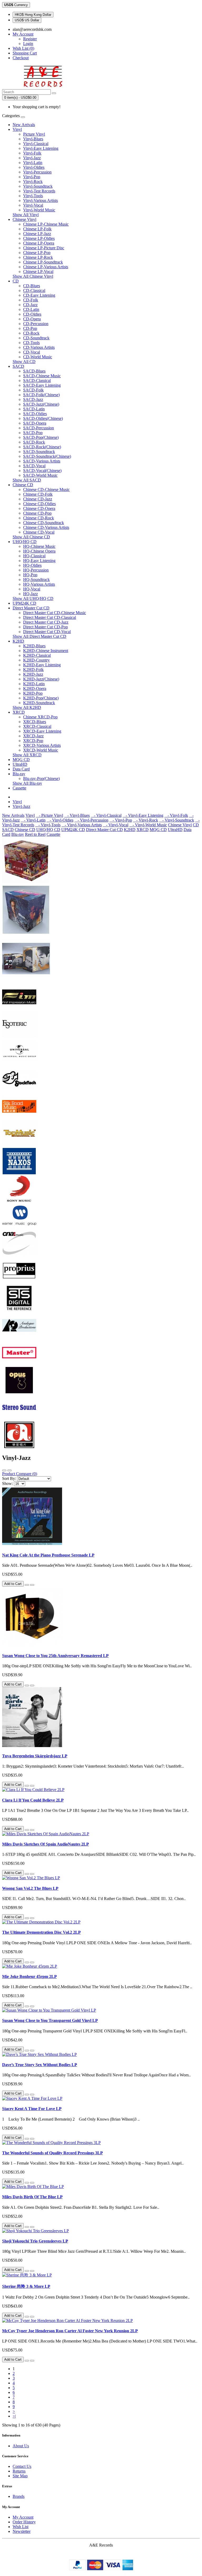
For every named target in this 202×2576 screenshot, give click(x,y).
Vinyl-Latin (33, 163)
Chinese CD (23, 485)
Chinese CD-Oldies (39, 504)
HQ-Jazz (31, 594)
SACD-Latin (34, 409)
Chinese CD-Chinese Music (46, 489)
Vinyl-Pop (32, 177)
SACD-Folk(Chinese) (41, 395)
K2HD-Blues (34, 646)
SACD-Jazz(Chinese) (41, 404)
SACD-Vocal (34, 466)
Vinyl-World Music (39, 210)
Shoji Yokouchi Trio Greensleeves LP (35, 2241)
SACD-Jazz (33, 399)
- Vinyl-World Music (148, 825)
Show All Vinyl (26, 215)
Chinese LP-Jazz (37, 234)
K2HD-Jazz (33, 674)
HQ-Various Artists (39, 584)
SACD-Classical (37, 381)
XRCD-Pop (33, 741)
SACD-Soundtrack (39, 452)
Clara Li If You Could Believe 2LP (33, 1800)
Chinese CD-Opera (39, 508)
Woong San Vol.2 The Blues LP (30, 1888)
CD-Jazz (30, 305)
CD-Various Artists (39, 347)
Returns (19, 2471)
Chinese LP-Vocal (38, 272)
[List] (4, 1470)
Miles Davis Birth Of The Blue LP (32, 2197)
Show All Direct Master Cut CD (39, 636)
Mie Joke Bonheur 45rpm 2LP (29, 1976)
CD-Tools (31, 343)
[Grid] (9, 1470)
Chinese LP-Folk (37, 229)
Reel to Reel (35, 834)
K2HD (18, 641)
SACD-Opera (35, 423)
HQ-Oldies (32, 565)
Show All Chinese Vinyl (33, 276)
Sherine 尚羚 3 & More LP (26, 2286)
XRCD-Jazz (33, 736)
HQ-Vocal (32, 589)
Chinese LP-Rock (38, 257)
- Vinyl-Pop (121, 820)
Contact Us (22, 2466)
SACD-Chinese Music (42, 376)
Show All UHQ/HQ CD (33, 598)
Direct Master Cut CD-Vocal (47, 632)
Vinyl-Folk (32, 153)
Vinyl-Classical (36, 144)
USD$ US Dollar (27, 20)
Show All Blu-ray (27, 783)
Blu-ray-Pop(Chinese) (41, 779)
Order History (24, 2522)
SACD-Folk (33, 390)
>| (14, 2416)
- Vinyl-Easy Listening (143, 815)
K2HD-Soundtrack (39, 703)
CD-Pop (30, 328)
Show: (7, 1483)
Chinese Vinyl (24, 219)
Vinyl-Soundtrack (38, 186)
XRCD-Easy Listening (42, 731)
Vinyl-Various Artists (41, 200)
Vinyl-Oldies (34, 167)
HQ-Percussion (36, 570)
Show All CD (24, 362)
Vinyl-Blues (33, 139)
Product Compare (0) (20, 1474)
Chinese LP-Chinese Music (46, 224)
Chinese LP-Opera (39, 243)
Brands (19, 2496)
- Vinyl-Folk (176, 815)
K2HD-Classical (37, 655)
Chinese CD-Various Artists (46, 527)
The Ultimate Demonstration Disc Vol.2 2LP (41, 1932)
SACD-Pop (33, 433)
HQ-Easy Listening (39, 561)
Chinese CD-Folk (38, 494)
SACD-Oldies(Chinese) (43, 418)
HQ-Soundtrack (36, 580)
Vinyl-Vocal (33, 205)
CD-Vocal (32, 352)
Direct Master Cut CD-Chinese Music (55, 613)
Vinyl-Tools (33, 196)
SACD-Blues (34, 371)
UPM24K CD (24, 603)
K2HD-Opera (35, 688)
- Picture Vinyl (49, 815)
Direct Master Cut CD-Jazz (46, 622)
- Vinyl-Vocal (116, 825)
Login (28, 44)
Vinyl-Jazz (32, 158)
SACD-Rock (34, 442)
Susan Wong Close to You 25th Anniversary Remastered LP (55, 1656)
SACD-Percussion (39, 428)
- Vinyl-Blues (77, 815)
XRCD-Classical (37, 726)
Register (30, 39)
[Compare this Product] (32, 1585)
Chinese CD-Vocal (39, 532)
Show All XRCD (27, 755)
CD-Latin (31, 309)
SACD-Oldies (35, 414)
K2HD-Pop (33, 693)
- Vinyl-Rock (146, 820)
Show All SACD (27, 480)
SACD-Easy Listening (42, 385)
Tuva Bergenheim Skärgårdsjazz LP (35, 1756)
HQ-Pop (30, 575)
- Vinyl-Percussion (91, 820)
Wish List (21, 2527)
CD (16, 281)
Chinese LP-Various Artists (46, 267)
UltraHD (20, 764)
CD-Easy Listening (39, 295)
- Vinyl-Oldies (60, 820)
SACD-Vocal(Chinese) (42, 471)
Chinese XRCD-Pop (40, 717)
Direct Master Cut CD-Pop (46, 627)
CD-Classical (34, 290)
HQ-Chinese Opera (39, 551)
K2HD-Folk (33, 670)
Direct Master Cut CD (31, 608)
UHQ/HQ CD (25, 542)
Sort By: (9, 1478)
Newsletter (22, 2531)
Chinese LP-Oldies (39, 238)
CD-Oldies (32, 314)
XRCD (19, 712)
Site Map (20, 2476)
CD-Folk (31, 300)
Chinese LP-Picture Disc (44, 248)
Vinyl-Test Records (39, 191)
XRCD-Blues (35, 722)
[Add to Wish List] (27, 1585)
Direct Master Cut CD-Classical (50, 617)
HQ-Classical (34, 556)
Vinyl (17, 129)
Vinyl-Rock (33, 181)
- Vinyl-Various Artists (82, 825)
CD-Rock (31, 333)
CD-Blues (32, 286)
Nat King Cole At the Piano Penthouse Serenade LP (48, 1555)
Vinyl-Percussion (37, 172)
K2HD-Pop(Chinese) (41, 698)
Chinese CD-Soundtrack (44, 523)
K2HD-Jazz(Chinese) (41, 679)
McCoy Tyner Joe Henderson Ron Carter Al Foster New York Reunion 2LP (70, 2331)
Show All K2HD (27, 707)
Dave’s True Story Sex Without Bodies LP (40, 2065)
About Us (21, 2446)
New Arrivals (24, 125)
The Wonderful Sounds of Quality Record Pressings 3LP (52, 2153)
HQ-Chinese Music (39, 546)
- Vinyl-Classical (106, 815)
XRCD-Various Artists (42, 745)
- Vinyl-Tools (48, 825)
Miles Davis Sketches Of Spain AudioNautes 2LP (46, 1844)
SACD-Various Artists (42, 461)
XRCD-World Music (41, 750)
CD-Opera (32, 319)
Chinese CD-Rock (39, 518)
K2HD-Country (36, 660)
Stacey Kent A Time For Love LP (32, 2109)
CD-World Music (38, 357)
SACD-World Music (40, 475)
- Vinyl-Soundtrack (177, 820)
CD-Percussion (36, 324)
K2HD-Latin (34, 684)
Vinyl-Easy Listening (41, 148)
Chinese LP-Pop (37, 253)
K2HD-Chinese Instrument (46, 651)
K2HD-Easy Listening (42, 665)
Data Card (21, 769)
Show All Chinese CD (31, 537)
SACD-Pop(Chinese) (41, 437)
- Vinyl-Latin (33, 820)
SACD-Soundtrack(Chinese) (47, 456)
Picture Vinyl (34, 134)
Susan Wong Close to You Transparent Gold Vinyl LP (50, 2020)
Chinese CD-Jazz (38, 499)
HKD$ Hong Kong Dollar (33, 15)
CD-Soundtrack (36, 338)
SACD (18, 366)
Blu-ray (19, 774)
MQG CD (21, 760)
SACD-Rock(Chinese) (42, 447)
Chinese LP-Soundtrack (43, 262)
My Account (23, 2517)
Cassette (19, 788)
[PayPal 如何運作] (101, 2569)
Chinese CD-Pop (37, 513)
